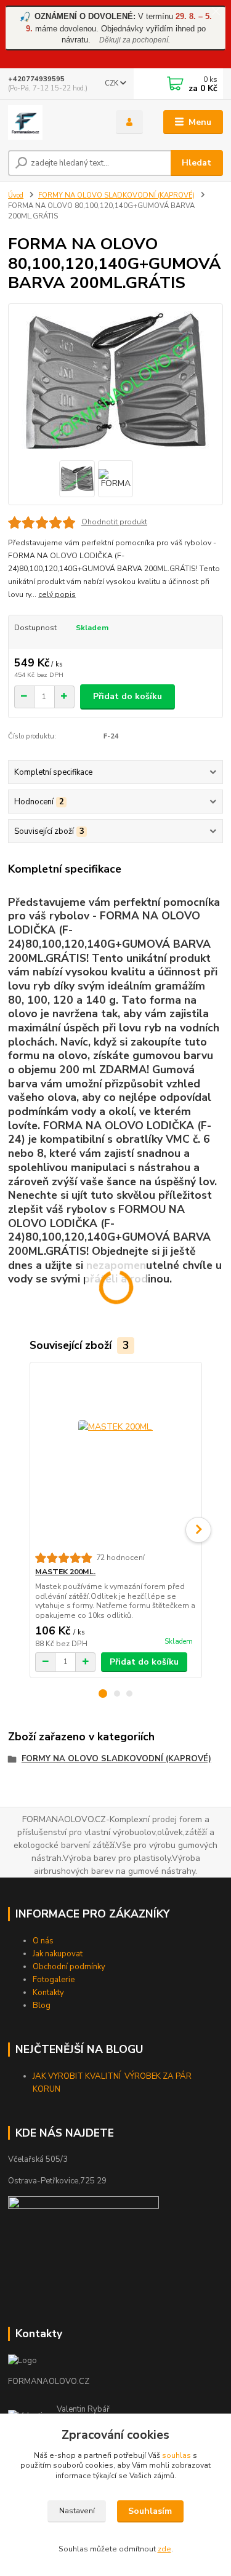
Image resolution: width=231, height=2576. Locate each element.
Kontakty (48, 1993)
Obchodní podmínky (69, 1967)
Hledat (197, 163)
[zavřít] (216, 12)
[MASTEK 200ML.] (115, 1458)
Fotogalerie (54, 1980)
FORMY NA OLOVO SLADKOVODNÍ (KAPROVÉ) (116, 195)
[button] (103, 1694)
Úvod (16, 195)
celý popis (57, 594)
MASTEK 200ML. (65, 1572)
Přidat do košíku (128, 696)
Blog (42, 2006)
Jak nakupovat (58, 1954)
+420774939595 (36, 79)
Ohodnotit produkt (114, 522)
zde (164, 2549)
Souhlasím (150, 2511)
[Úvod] (53, 122)
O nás (43, 1941)
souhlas (176, 2455)
